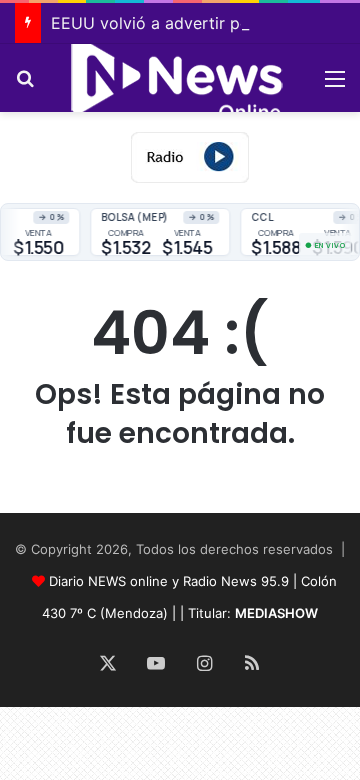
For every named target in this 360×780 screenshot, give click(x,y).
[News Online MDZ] (180, 78)
